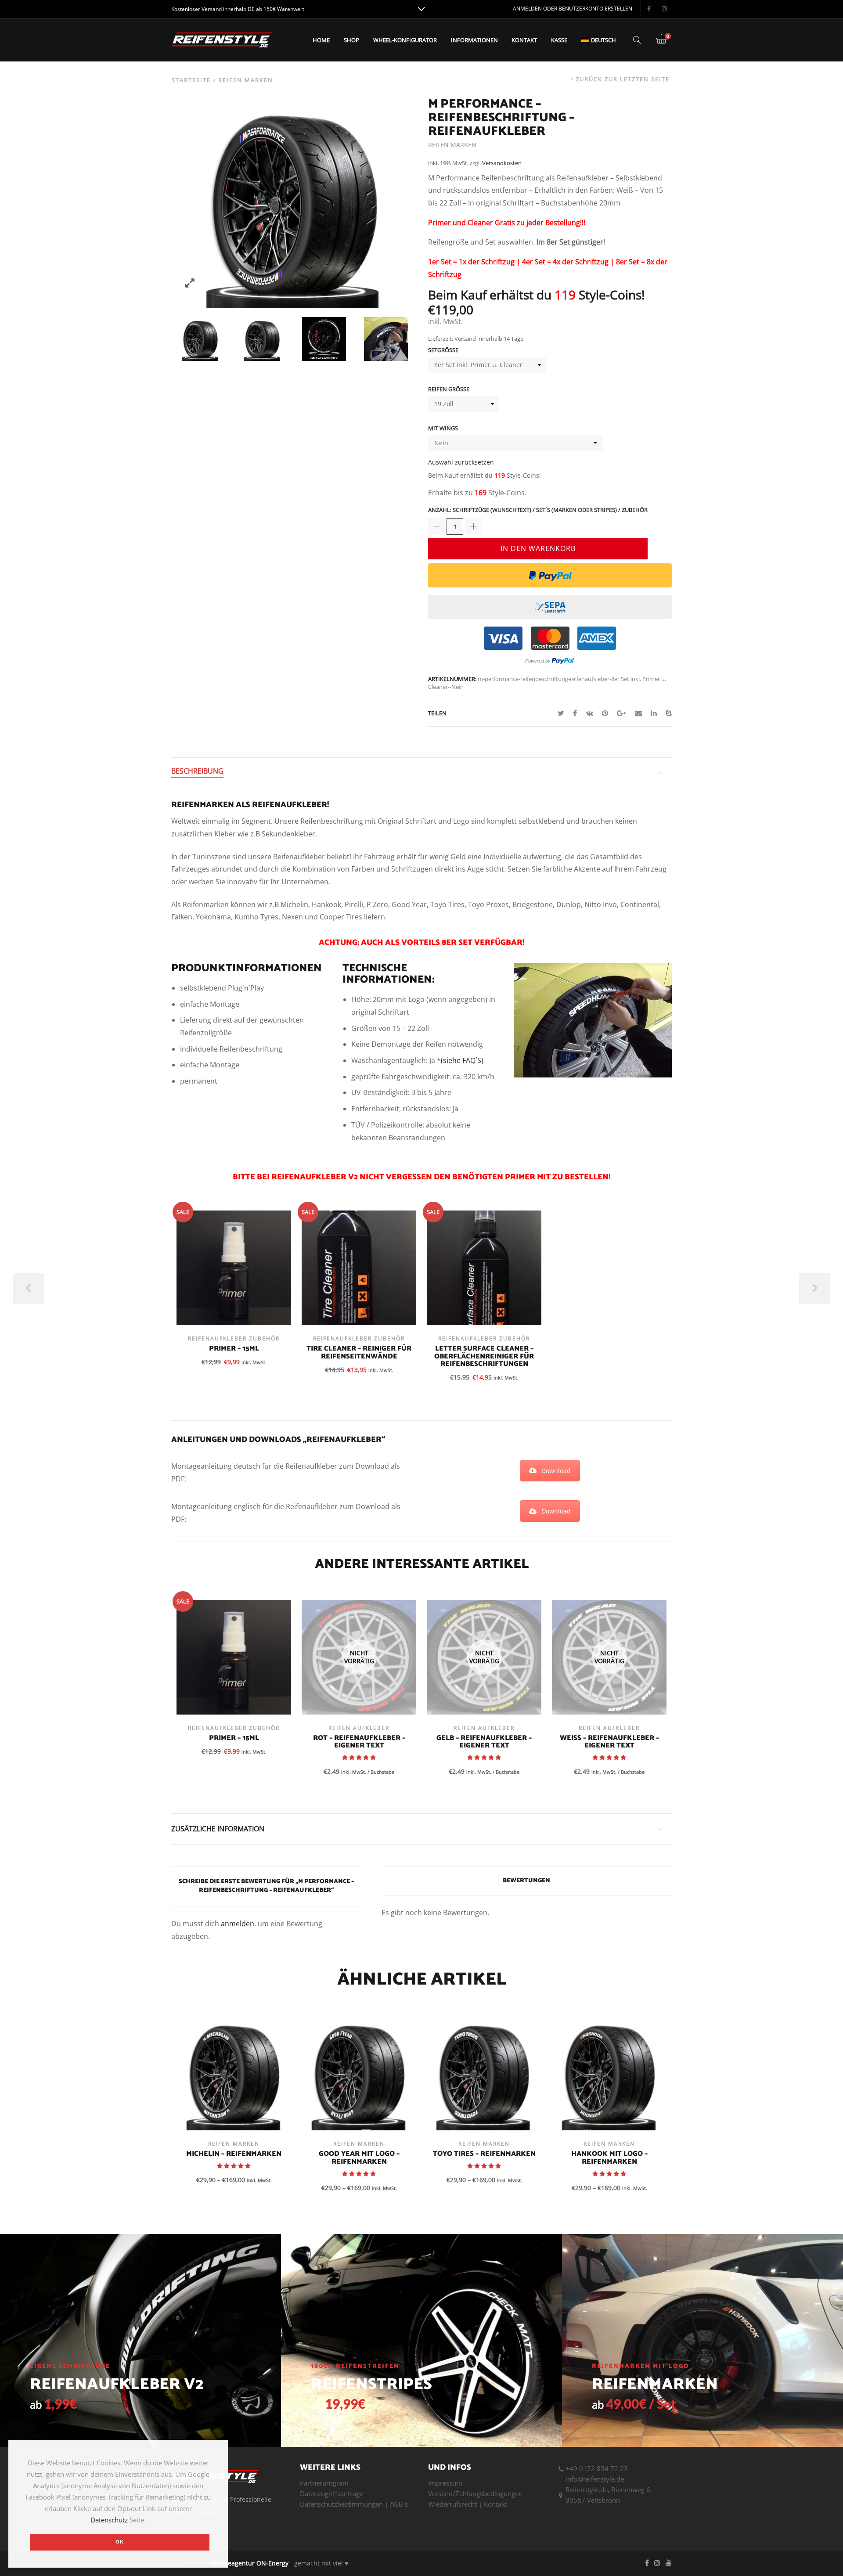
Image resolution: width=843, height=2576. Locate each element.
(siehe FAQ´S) (462, 1060)
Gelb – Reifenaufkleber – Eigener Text (484, 1742)
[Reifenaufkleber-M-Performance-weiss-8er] (200, 339)
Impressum (445, 2483)
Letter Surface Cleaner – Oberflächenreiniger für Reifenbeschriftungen (484, 1356)
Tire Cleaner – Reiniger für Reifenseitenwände (359, 1353)
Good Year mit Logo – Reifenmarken (359, 2158)
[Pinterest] (605, 713)
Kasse (559, 40)
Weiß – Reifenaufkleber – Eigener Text (609, 1742)
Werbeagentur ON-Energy (250, 2563)
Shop (351, 40)
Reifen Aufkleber (359, 1728)
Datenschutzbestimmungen (341, 2504)
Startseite (191, 80)
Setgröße (443, 350)
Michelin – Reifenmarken (234, 2154)
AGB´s (399, 2504)
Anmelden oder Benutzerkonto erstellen (573, 9)
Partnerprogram (324, 2483)
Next (814, 1288)
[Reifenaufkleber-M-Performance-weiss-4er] (262, 339)
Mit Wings (443, 428)
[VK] (589, 713)
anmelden (238, 1924)
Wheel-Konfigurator (405, 40)
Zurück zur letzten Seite (623, 79)
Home (321, 40)
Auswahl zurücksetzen (461, 462)
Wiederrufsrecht (452, 2504)
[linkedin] (654, 713)
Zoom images (190, 283)
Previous (29, 1288)
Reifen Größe (449, 389)
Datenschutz (109, 2520)
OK (120, 2542)
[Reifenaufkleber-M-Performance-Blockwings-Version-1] (324, 339)
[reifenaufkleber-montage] (386, 339)
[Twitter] (561, 713)
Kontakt (524, 40)
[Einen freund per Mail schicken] (638, 713)
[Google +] (621, 713)
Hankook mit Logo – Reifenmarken (609, 2158)
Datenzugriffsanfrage (331, 2493)
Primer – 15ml (234, 1349)
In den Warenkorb (538, 548)
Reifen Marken (246, 80)
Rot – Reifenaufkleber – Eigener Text (359, 1742)
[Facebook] (575, 713)
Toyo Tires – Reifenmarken (484, 2154)
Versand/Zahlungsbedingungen (475, 2493)
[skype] (666, 713)
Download (556, 1471)
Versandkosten (502, 163)
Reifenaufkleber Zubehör (234, 1338)
